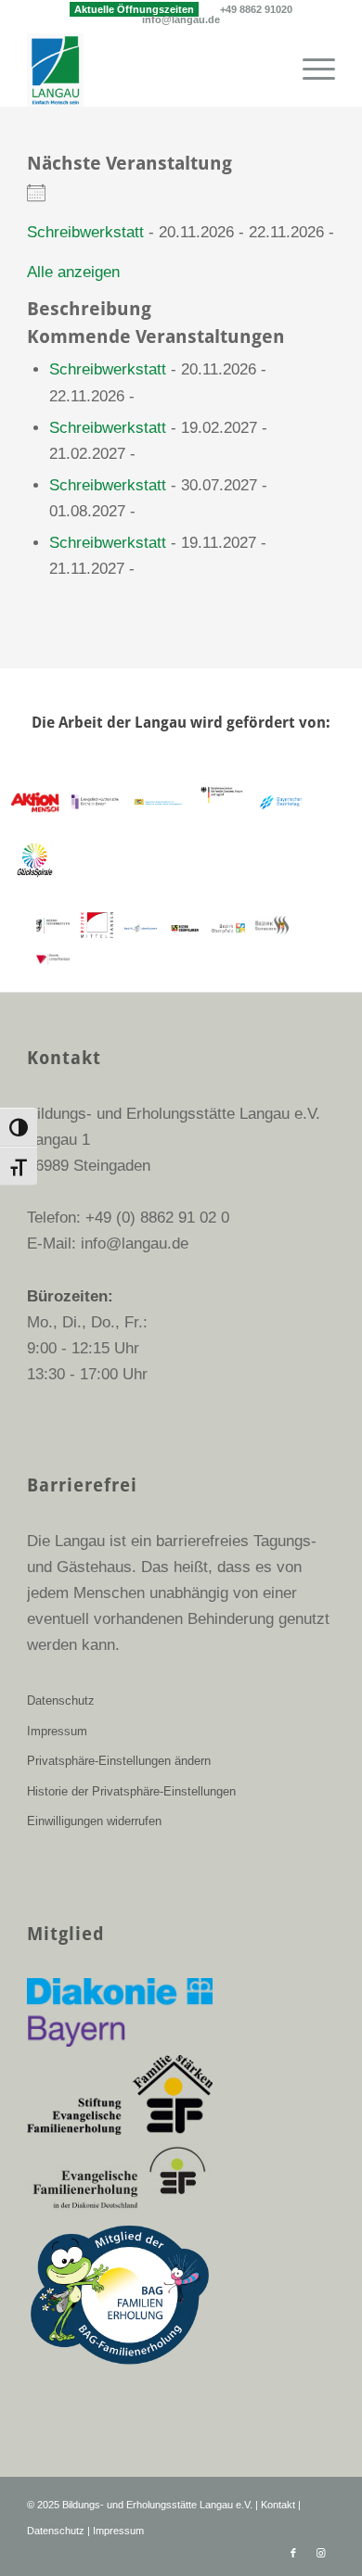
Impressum (57, 1731)
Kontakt (278, 2505)
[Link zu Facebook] (293, 2553)
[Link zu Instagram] (321, 2553)
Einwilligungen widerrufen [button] (94, 1821)
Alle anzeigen (73, 272)
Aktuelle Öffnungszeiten (134, 9)
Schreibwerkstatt (85, 232)
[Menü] (310, 70)
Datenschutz (61, 1700)
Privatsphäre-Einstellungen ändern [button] (119, 1761)
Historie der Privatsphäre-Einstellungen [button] (131, 1791)
